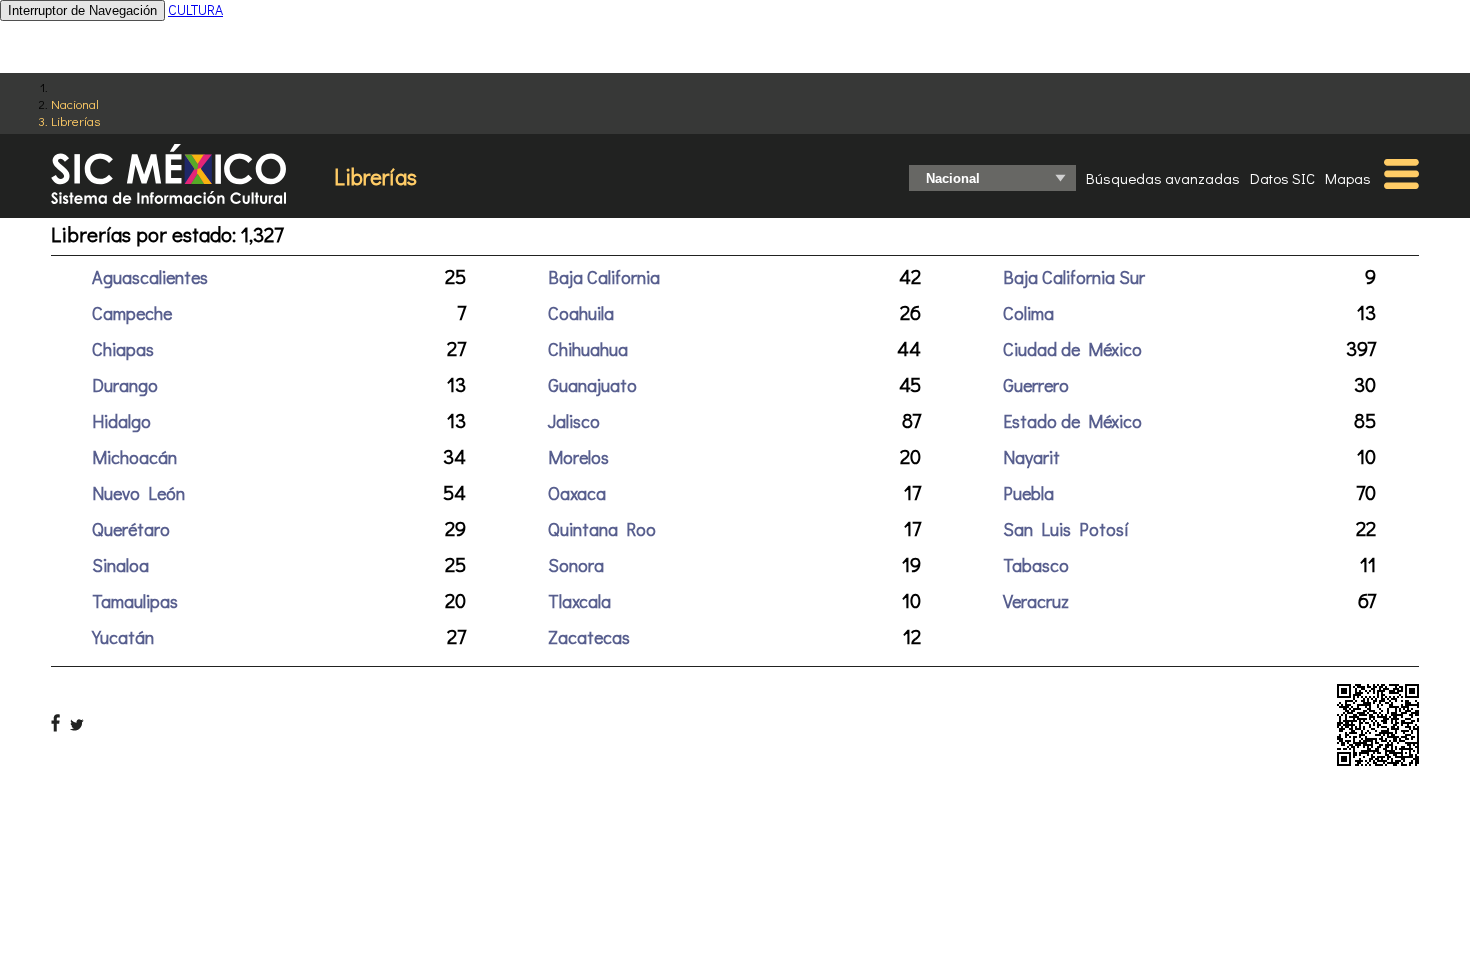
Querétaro (131, 529)
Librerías (75, 120)
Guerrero (1036, 385)
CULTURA (195, 9)
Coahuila (581, 313)
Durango (125, 385)
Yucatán (123, 637)
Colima (1028, 313)
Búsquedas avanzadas (1163, 178)
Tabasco (1036, 565)
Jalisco (574, 421)
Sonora (576, 565)
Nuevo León (138, 493)
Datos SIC (1282, 178)
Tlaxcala (579, 601)
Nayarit (1031, 457)
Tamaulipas (135, 601)
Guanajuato (592, 385)
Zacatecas (589, 637)
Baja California (604, 277)
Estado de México (1072, 421)
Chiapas (123, 349)
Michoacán (134, 457)
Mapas (1348, 178)
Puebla (1028, 493)
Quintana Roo (602, 529)
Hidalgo (121, 421)
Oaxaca (577, 493)
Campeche (132, 313)
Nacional (75, 103)
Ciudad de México (1072, 349)
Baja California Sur (1074, 277)
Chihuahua (588, 349)
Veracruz (1036, 601)
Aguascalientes (150, 277)
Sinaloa (120, 565)
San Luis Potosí (1066, 529)
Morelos (578, 457)
